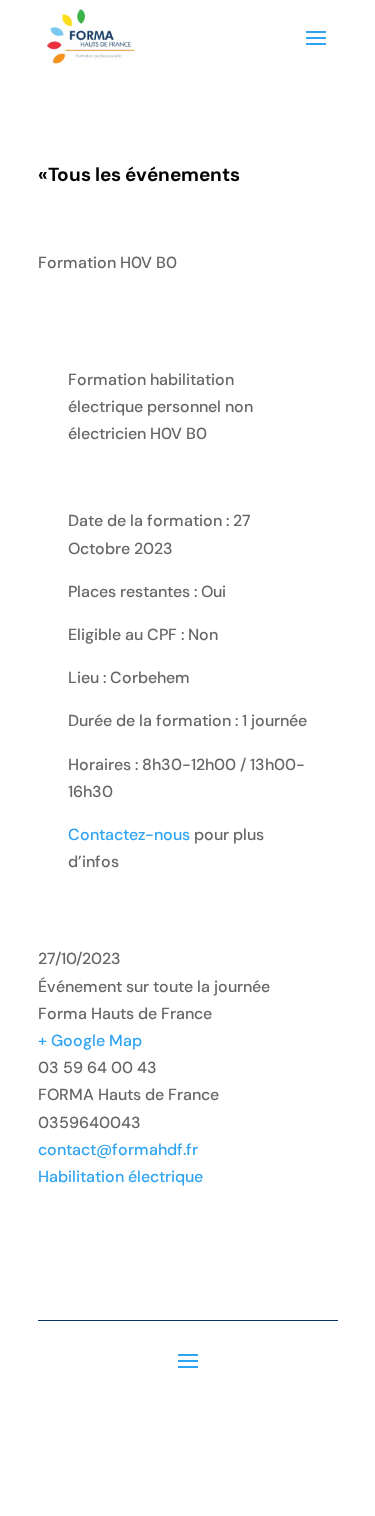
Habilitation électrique (120, 1176)
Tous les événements (139, 174)
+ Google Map (90, 1040)
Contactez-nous (129, 834)
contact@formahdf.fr (118, 1149)
